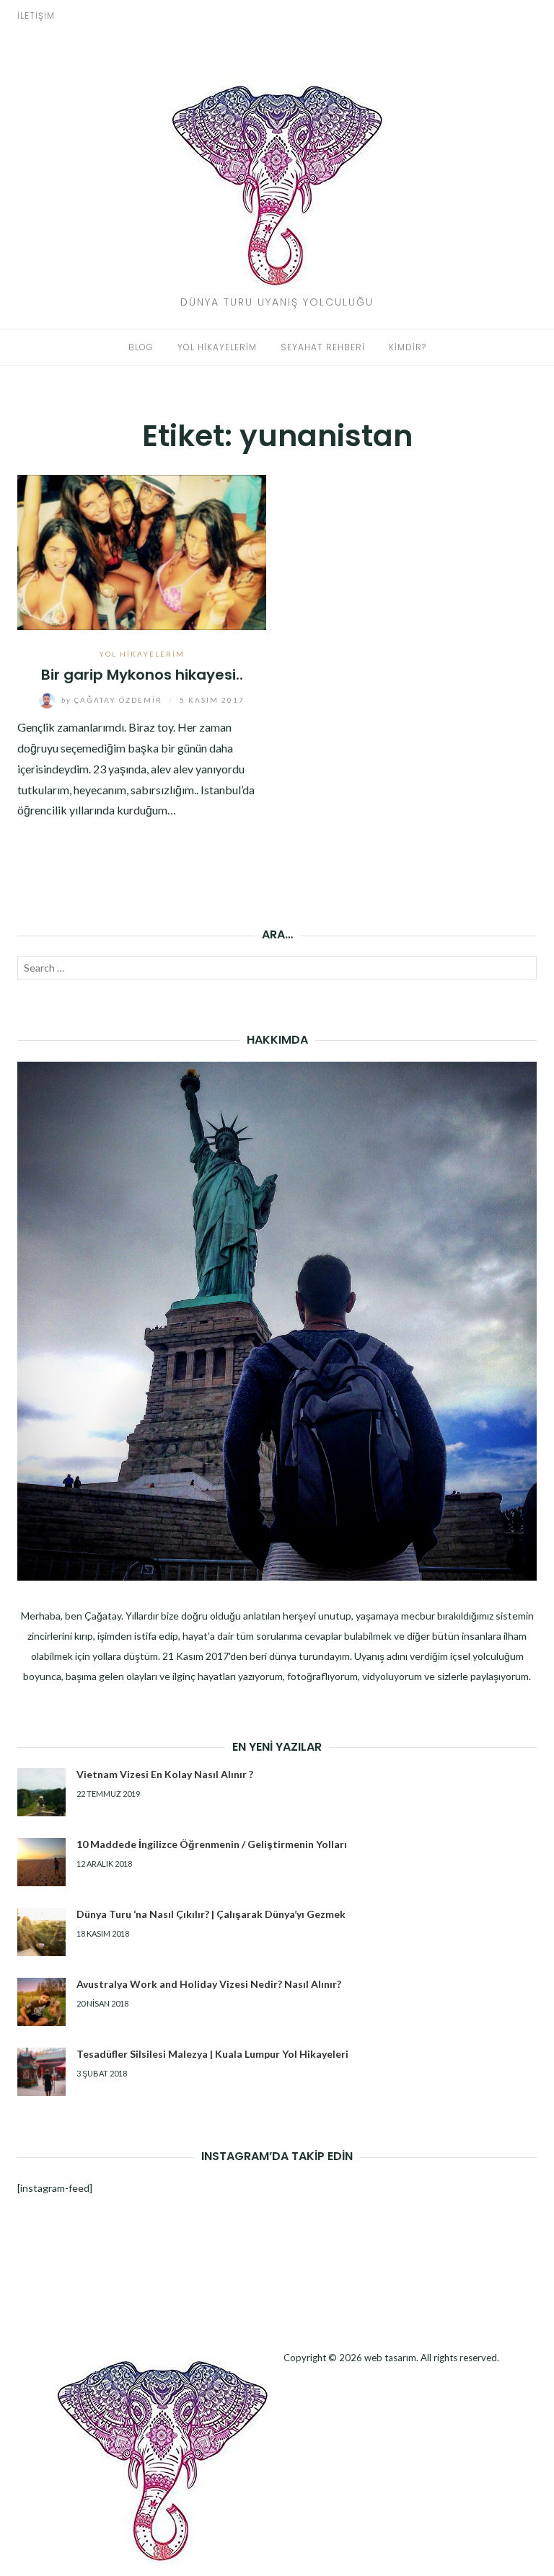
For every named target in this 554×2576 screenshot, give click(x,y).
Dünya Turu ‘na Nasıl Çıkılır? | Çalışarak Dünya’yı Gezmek (211, 1914)
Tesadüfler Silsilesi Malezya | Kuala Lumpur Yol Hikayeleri (212, 2054)
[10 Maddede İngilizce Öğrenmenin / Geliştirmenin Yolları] (41, 1862)
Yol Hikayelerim (217, 347)
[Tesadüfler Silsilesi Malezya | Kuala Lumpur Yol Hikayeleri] (41, 2072)
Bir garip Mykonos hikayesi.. (142, 675)
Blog (141, 347)
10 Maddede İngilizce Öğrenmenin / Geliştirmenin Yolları (212, 1844)
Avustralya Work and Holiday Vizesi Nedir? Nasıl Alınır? (209, 1984)
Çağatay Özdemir (113, 700)
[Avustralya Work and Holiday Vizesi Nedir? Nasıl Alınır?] (41, 2002)
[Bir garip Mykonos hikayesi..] (142, 550)
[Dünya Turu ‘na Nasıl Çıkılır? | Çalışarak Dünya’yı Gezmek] (41, 1932)
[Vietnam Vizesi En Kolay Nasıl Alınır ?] (41, 1792)
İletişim (36, 15)
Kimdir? (408, 347)
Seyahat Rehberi (323, 347)
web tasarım (390, 2358)
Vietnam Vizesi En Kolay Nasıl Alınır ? (165, 1774)
